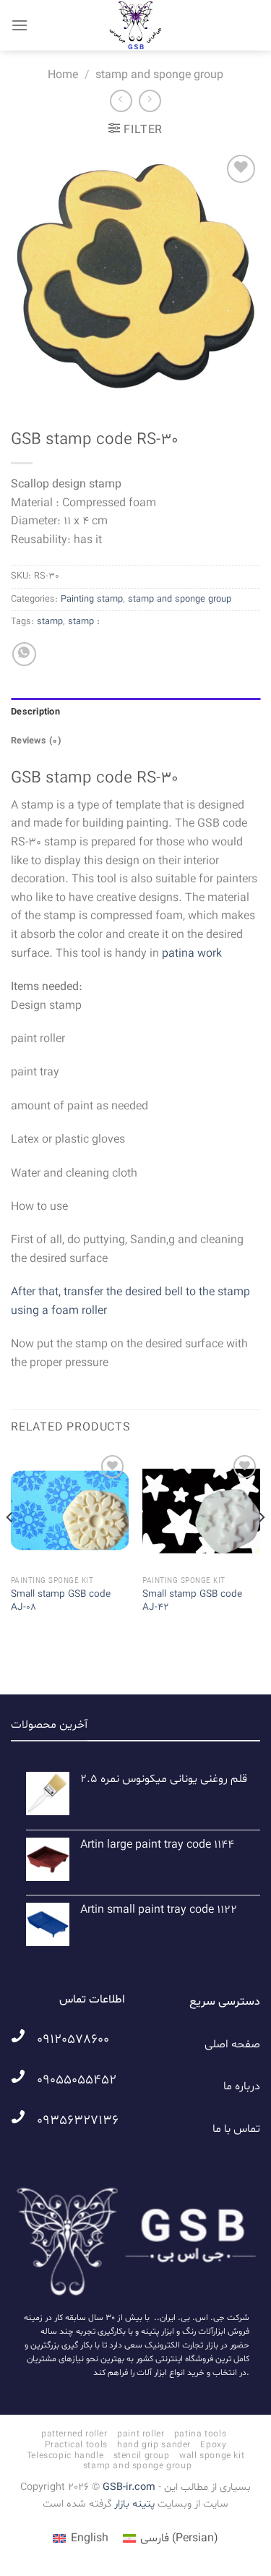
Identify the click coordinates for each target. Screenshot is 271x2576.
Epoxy (213, 2445)
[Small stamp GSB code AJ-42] (201, 1510)
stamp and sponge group (159, 75)
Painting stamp (92, 600)
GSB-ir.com (129, 2487)
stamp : (84, 622)
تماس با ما (236, 2129)
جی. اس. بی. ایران (192, 2318)
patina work (192, 954)
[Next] (261, 1546)
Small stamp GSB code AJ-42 (192, 1601)
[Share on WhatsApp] (24, 654)
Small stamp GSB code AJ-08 (61, 1601)
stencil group (142, 2456)
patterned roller (74, 2434)
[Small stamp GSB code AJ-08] (70, 1510)
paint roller (141, 2434)
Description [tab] (35, 712)
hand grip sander (154, 2445)
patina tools (200, 2434)
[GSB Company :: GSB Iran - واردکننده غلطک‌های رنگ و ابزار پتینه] (136, 25)
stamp (50, 622)
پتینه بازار (133, 2504)
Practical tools (76, 2445)
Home (63, 75)
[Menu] (20, 25)
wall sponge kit (212, 2456)
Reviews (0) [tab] (36, 741)
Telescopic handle (65, 2456)
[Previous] (10, 1546)
